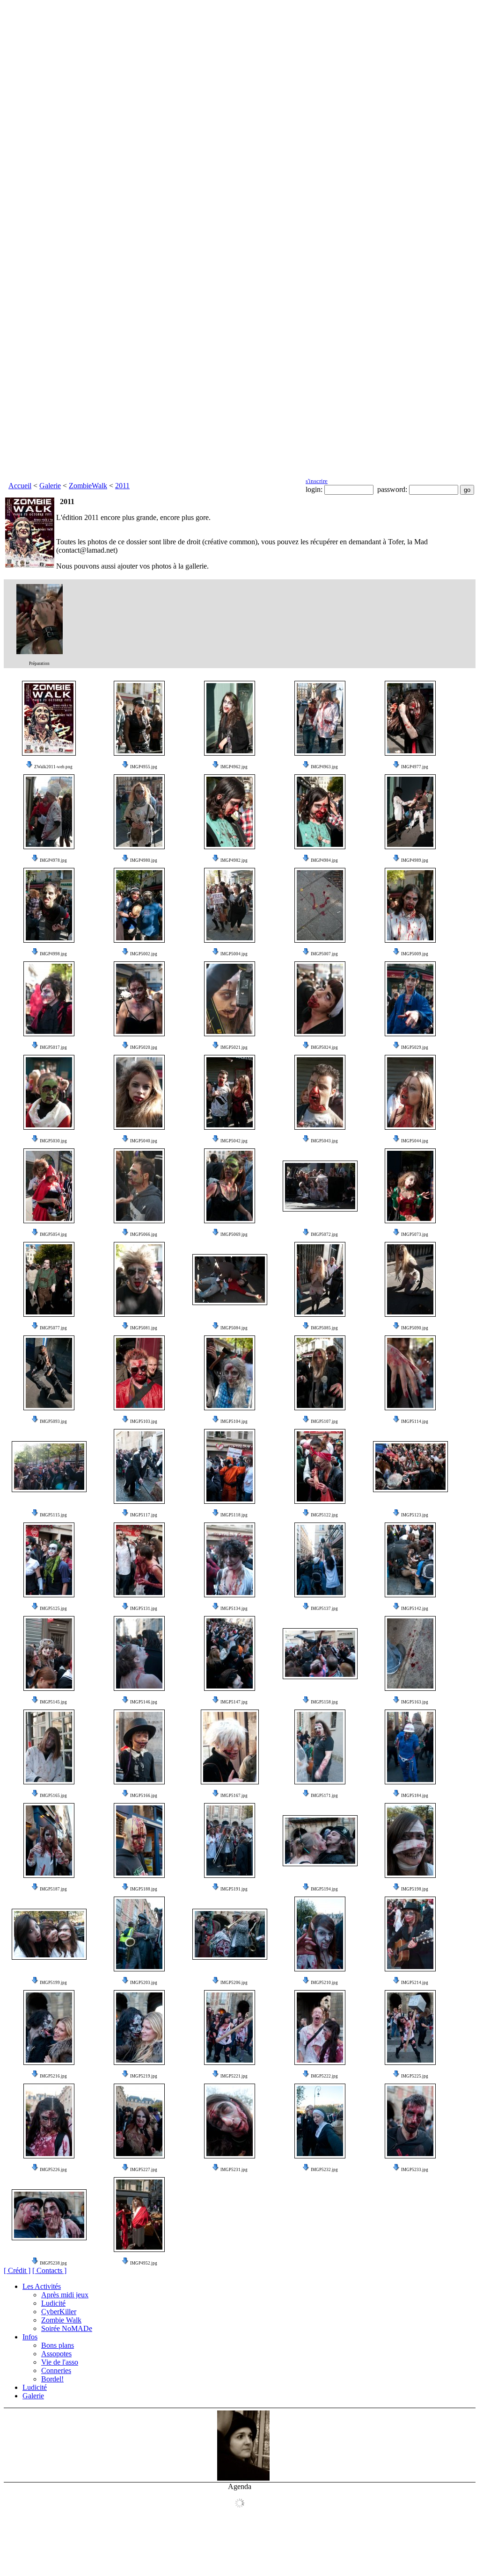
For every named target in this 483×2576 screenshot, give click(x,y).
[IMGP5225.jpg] (410, 2028)
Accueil (20, 486)
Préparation (39, 664)
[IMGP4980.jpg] (139, 812)
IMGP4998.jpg (53, 954)
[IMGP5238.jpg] (49, 2215)
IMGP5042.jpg (234, 1141)
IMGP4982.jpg (234, 860)
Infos (30, 2337)
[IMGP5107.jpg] (320, 1373)
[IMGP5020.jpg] (139, 999)
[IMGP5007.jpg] (320, 905)
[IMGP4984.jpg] (320, 812)
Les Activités (42, 2286)
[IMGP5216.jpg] (49, 2028)
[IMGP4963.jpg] (320, 718)
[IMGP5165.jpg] (49, 1747)
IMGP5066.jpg (144, 1234)
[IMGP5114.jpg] (410, 1373)
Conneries (56, 2370)
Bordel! (52, 2379)
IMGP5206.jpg (234, 1983)
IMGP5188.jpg (144, 1889)
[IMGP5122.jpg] (320, 1466)
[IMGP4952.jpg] (139, 2215)
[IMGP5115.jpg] (49, 1467)
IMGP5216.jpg (53, 2076)
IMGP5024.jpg (324, 1047)
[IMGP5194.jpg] (320, 1841)
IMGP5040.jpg (144, 1141)
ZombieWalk (88, 486)
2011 (122, 486)
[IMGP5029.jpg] (410, 999)
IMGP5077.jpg (53, 1328)
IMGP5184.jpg (415, 1796)
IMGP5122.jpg (324, 1515)
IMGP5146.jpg (144, 1702)
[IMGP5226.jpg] (49, 2121)
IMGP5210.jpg (324, 1983)
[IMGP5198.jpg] (410, 1840)
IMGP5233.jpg (415, 2170)
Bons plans (58, 2345)
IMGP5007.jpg (324, 954)
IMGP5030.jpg (53, 1141)
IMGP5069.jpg (234, 1234)
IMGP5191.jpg (234, 1889)
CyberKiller (59, 2312)
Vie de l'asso (60, 2362)
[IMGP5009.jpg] (410, 905)
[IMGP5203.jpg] (139, 1934)
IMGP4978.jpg (53, 860)
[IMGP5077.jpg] (49, 1279)
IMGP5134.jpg (234, 1609)
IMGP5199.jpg (53, 1983)
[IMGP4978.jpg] (49, 812)
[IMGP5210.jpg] (320, 1934)
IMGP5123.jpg (415, 1515)
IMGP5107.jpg (324, 1421)
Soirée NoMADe (67, 2328)
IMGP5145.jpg (53, 1702)
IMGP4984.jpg (324, 860)
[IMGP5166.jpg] (139, 1747)
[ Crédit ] (17, 2270)
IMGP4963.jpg (324, 767)
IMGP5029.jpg (415, 1047)
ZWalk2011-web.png (53, 767)
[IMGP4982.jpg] (230, 812)
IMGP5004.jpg (234, 954)
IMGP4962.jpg (234, 767)
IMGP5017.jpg (53, 1047)
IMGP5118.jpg (234, 1515)
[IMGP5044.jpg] (410, 1092)
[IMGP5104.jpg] (230, 1373)
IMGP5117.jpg (144, 1515)
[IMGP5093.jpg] (49, 1373)
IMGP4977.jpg (415, 767)
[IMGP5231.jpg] (230, 2121)
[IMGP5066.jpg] (139, 1186)
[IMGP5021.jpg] (230, 999)
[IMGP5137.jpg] (320, 1560)
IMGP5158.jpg (324, 1702)
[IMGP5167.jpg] (230, 1747)
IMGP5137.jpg (324, 1609)
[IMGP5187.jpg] (49, 1840)
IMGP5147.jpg (234, 1702)
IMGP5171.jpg (324, 1796)
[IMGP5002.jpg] (139, 905)
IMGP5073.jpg (415, 1234)
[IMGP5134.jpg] (230, 1560)
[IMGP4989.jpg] (410, 812)
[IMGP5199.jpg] (49, 1934)
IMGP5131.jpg (144, 1609)
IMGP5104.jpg (234, 1421)
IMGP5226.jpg (53, 2170)
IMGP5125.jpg (53, 1609)
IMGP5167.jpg (234, 1796)
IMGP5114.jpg (415, 1421)
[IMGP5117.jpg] (139, 1466)
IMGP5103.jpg (144, 1421)
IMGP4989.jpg (415, 860)
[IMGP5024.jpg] (320, 999)
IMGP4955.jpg (144, 767)
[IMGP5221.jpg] (230, 2028)
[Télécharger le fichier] (29, 767)
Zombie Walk (61, 2320)
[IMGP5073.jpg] (410, 1186)
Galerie (50, 486)
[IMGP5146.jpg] (139, 1653)
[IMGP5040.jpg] (139, 1092)
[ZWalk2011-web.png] (49, 718)
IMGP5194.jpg (324, 1889)
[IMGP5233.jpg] (410, 2121)
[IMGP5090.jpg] (410, 1279)
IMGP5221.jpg (234, 2076)
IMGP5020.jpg (144, 1047)
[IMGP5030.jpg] (49, 1092)
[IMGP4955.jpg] (139, 718)
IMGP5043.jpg (324, 1141)
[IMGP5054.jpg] (49, 1186)
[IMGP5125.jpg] (49, 1560)
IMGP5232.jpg (324, 2170)
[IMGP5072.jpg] (320, 1186)
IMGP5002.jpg (144, 954)
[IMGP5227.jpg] (139, 2121)
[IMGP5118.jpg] (230, 1466)
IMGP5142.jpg (415, 1609)
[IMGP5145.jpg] (49, 1653)
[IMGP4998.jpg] (49, 905)
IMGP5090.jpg (415, 1328)
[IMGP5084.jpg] (230, 1280)
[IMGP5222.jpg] (320, 2028)
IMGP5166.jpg (144, 1796)
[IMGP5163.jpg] (410, 1653)
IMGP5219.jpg (144, 2076)
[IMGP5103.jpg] (139, 1373)
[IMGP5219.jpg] (139, 2028)
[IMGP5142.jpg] (410, 1560)
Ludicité (53, 2303)
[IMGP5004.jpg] (230, 905)
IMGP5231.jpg (234, 2170)
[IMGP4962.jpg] (230, 718)
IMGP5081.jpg (144, 1328)
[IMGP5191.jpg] (230, 1840)
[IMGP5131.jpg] (139, 1560)
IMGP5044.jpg (415, 1141)
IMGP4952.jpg (144, 2263)
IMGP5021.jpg (234, 1047)
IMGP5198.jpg (415, 1889)
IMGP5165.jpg (53, 1796)
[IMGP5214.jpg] (410, 1934)
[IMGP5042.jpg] (230, 1092)
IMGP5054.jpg (53, 1234)
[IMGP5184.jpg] (410, 1747)
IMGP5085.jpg (324, 1328)
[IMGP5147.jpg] (230, 1653)
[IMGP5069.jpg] (230, 1186)
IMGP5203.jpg (144, 1983)
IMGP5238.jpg (53, 2263)
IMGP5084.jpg (234, 1328)
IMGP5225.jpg (415, 2076)
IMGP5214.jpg (415, 1983)
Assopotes (56, 2354)
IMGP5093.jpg (53, 1421)
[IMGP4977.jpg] (410, 718)
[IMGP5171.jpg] (320, 1747)
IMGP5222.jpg (324, 2076)
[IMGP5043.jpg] (320, 1092)
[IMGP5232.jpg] (320, 2121)
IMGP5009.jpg (415, 954)
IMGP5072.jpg (324, 1234)
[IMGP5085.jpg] (320, 1279)
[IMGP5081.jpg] (139, 1279)
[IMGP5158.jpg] (320, 1654)
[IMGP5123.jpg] (410, 1467)
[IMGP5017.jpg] (49, 999)
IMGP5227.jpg (144, 2170)
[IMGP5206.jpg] (230, 1934)
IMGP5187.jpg (53, 1889)
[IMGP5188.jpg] (139, 1840)
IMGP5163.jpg (415, 1702)
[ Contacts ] (49, 2270)
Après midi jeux (65, 2295)
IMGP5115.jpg (53, 1515)
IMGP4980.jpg (144, 860)
